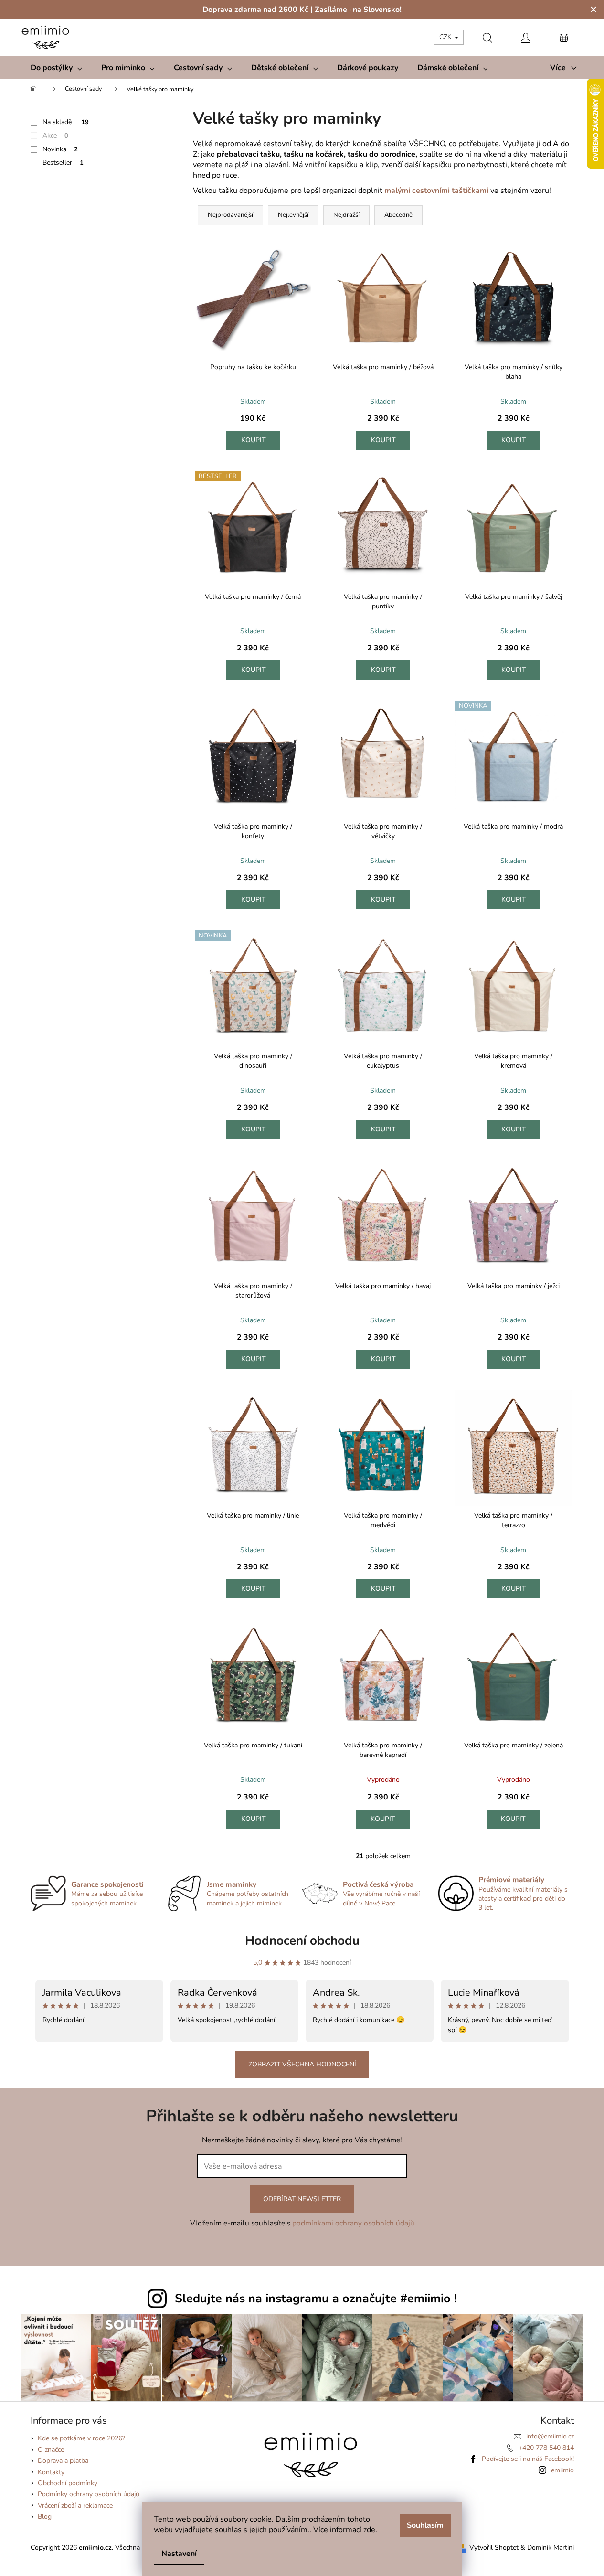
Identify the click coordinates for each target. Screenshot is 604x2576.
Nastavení (179, 2554)
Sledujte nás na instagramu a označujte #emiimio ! (316, 2299)
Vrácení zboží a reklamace (75, 2506)
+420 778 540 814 (546, 2448)
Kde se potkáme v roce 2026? (81, 2438)
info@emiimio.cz (550, 2436)
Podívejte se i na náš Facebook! (528, 2459)
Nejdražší (346, 215)
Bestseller (63, 163)
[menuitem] (56, 68)
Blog (45, 2517)
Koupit (254, 440)
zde (369, 2530)
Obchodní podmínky (68, 2483)
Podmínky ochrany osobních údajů (89, 2494)
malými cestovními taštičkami (437, 191)
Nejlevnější (293, 215)
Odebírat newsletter (302, 2199)
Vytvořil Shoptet (494, 2548)
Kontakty (51, 2472)
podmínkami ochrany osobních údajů (353, 2223)
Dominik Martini (551, 2548)
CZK (446, 37)
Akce (55, 135)
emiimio (562, 2470)
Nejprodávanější (230, 215)
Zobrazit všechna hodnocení (302, 2064)
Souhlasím (425, 2525)
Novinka (60, 149)
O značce (51, 2450)
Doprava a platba (63, 2461)
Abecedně (398, 215)
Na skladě (66, 122)
